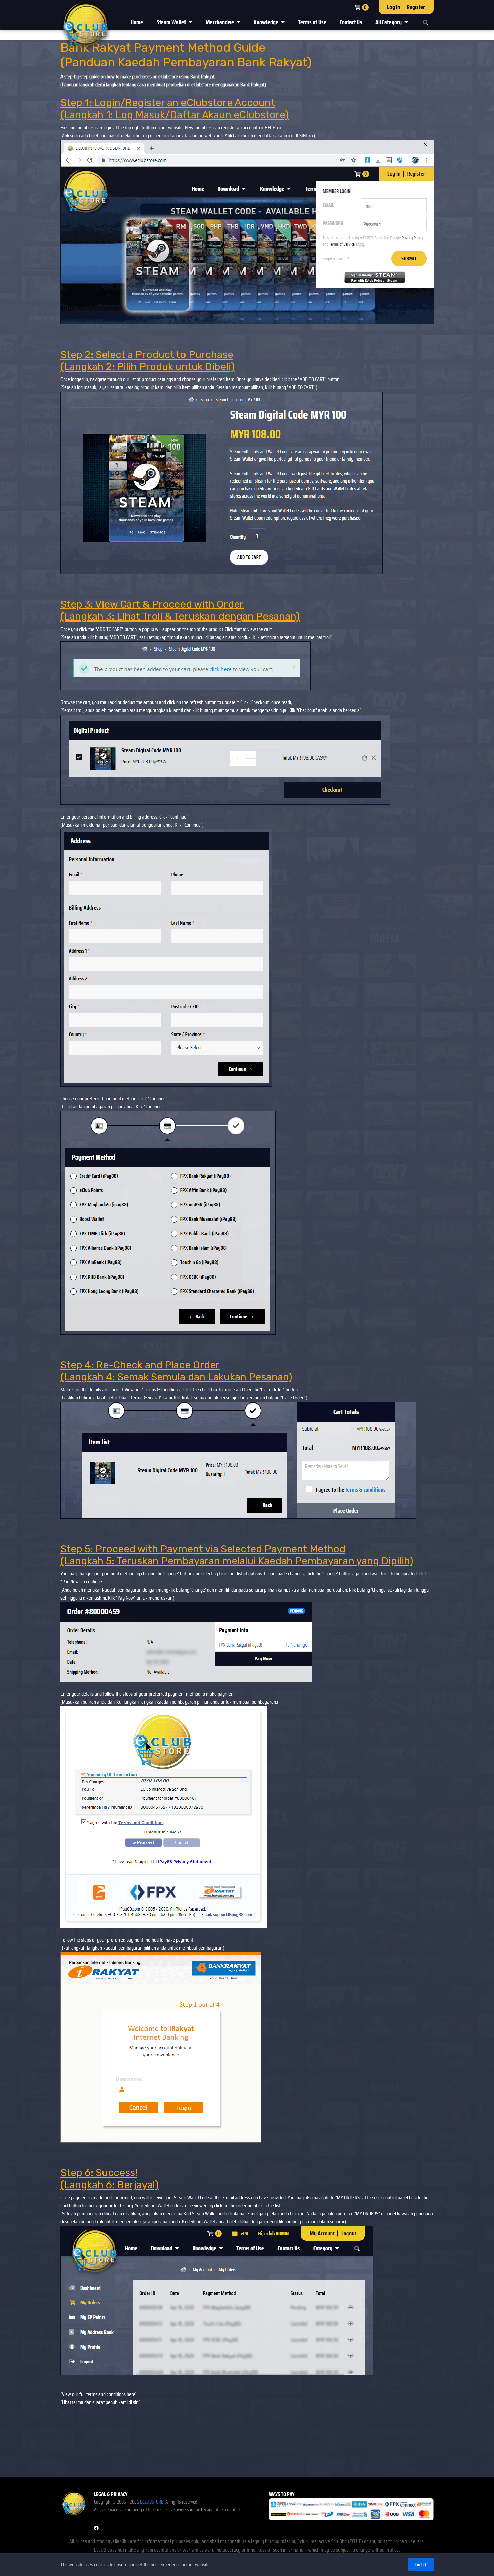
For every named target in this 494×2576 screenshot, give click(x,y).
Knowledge (266, 22)
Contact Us (351, 22)
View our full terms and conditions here (99, 2394)
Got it (421, 2564)
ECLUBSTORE (152, 2502)
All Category (389, 22)
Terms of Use (312, 22)
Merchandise (220, 22)
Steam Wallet (172, 22)
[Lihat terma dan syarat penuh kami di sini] (101, 2402)
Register (416, 7)
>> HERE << (269, 127)
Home (137, 22)
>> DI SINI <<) (301, 135)
